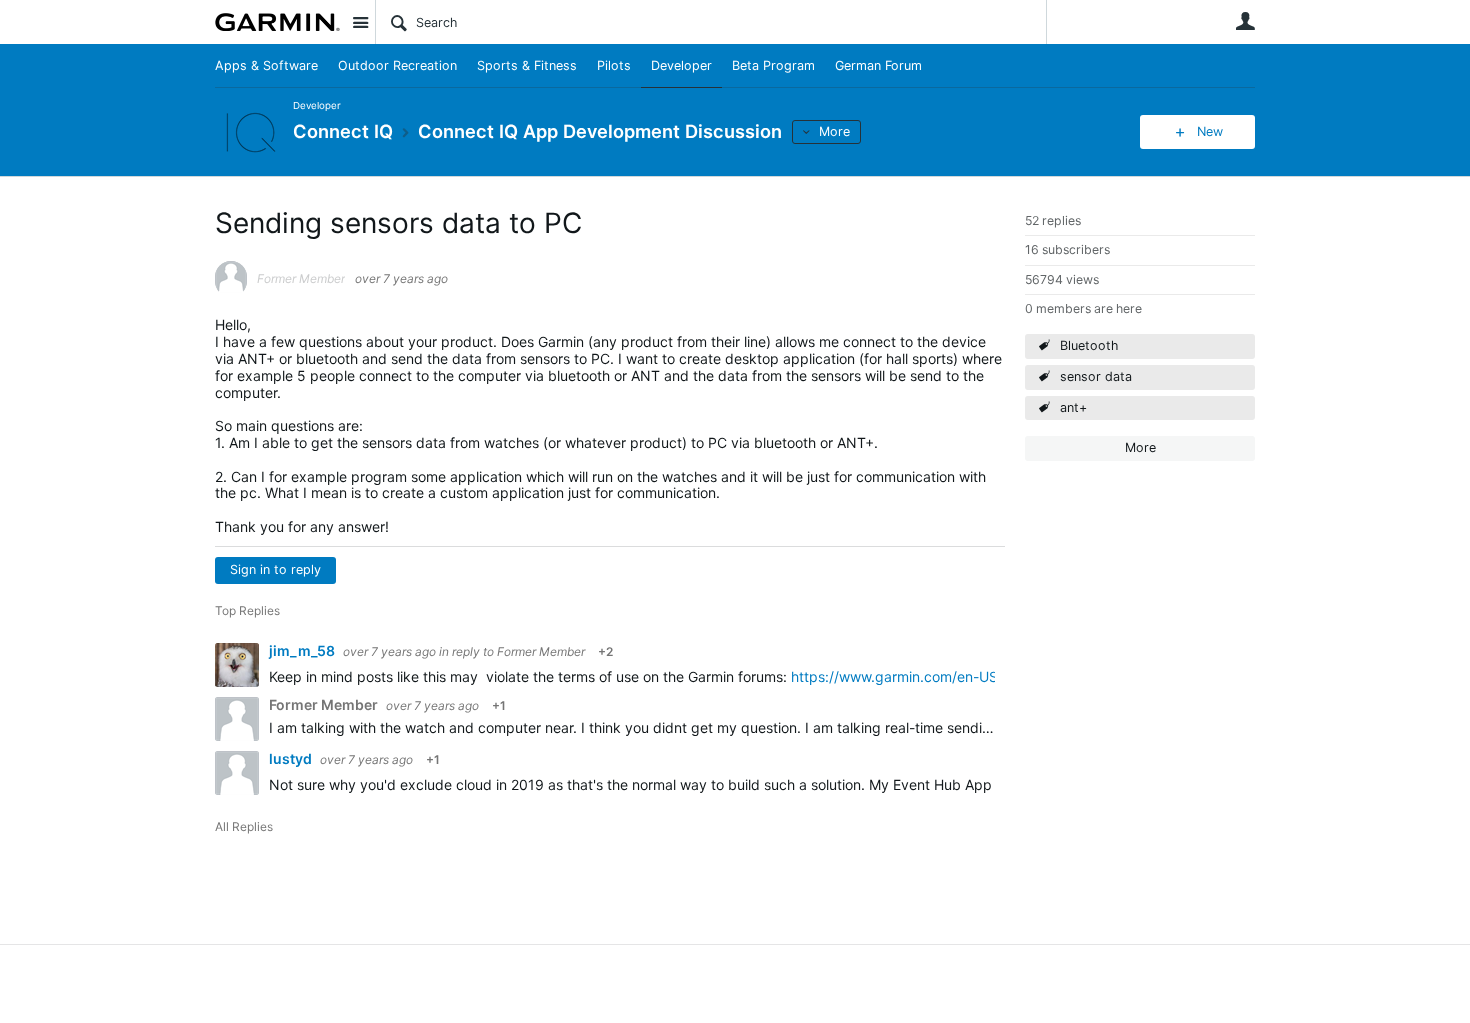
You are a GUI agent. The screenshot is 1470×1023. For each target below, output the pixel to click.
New (1210, 131)
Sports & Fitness (527, 65)
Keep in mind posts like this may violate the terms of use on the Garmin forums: (530, 676)
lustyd (292, 758)
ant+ (1073, 407)
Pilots (614, 65)
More (834, 131)
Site (360, 22)
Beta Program (773, 65)
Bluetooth (1089, 345)
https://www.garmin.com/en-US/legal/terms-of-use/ (960, 676)
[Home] (277, 22)
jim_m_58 (303, 650)
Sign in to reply (275, 569)
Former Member (541, 651)
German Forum (878, 65)
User (1245, 21)
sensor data (1096, 376)
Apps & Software (266, 65)
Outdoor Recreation (397, 65)
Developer (681, 65)
